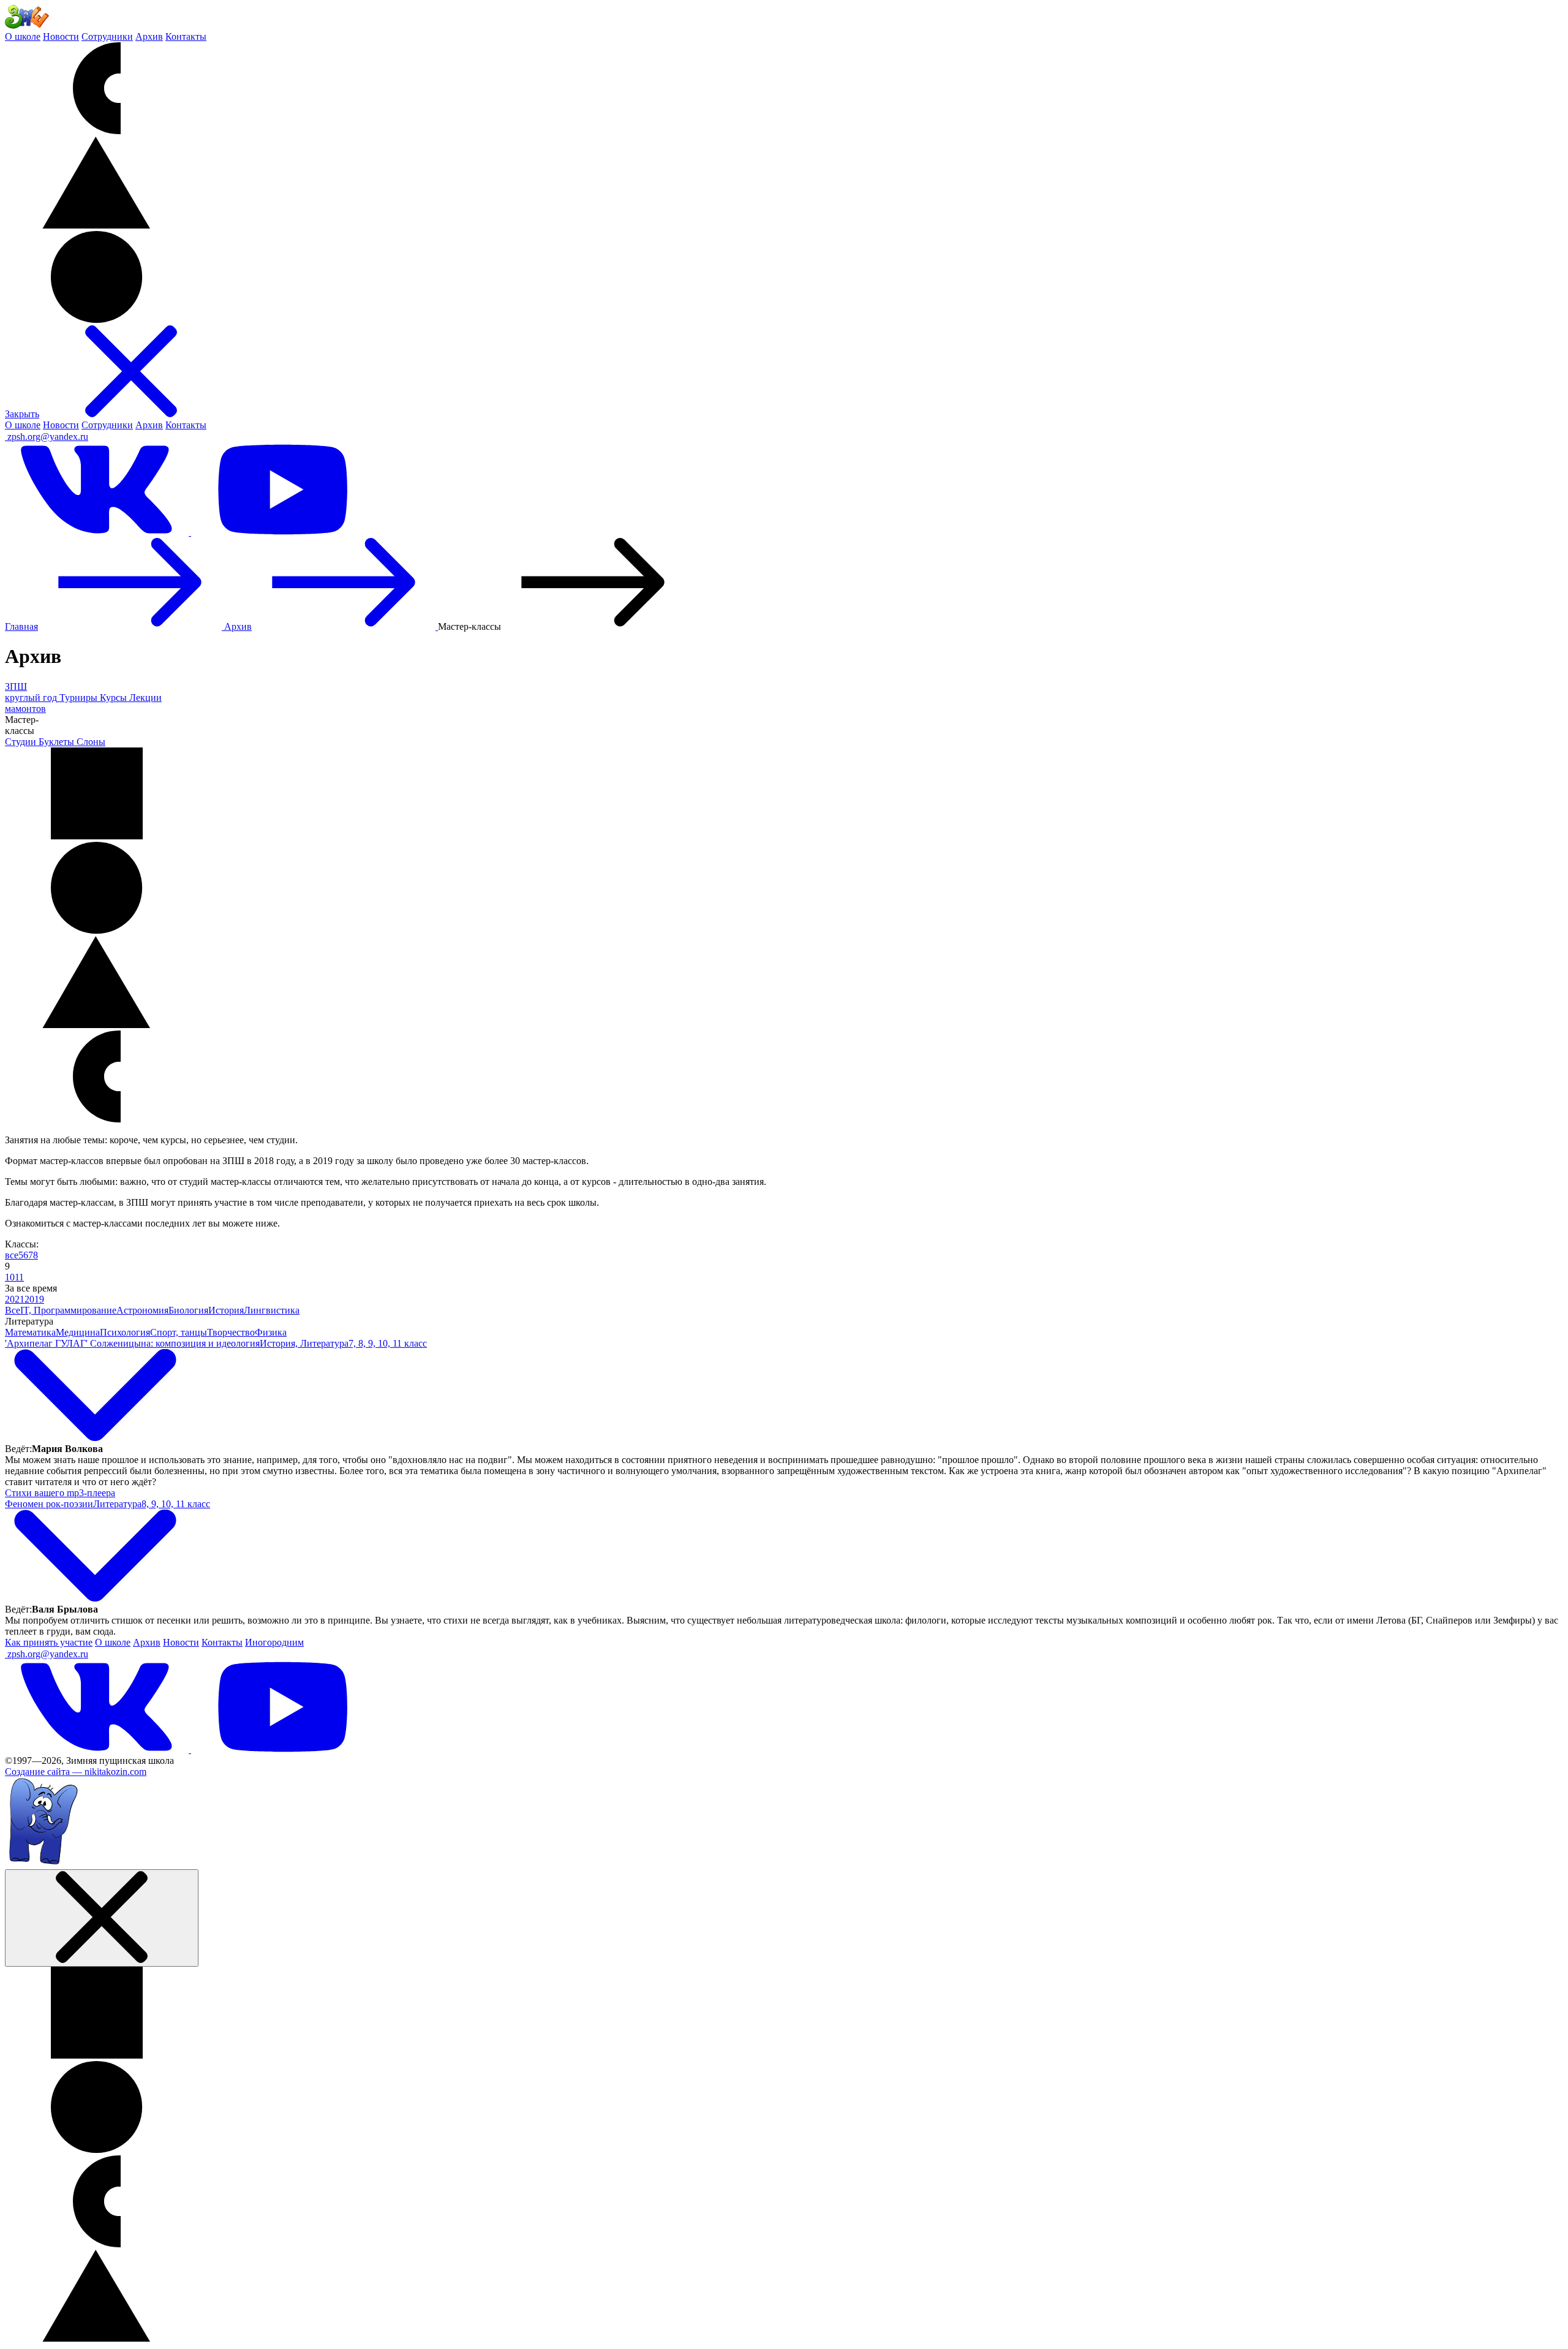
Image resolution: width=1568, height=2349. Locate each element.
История (226, 1310)
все (12, 1255)
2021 (15, 1299)
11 (19, 1277)
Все (13, 1310)
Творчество (231, 1332)
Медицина (78, 1332)
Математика (30, 1332)
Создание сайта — (76, 1772)
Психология (125, 1332)
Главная (21, 626)
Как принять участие (49, 1642)
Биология (188, 1310)
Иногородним (274, 1642)
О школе (23, 36)
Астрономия (142, 1310)
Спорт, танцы (179, 1332)
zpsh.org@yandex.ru (48, 437)
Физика (271, 1332)
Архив (149, 36)
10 (10, 1277)
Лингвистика (272, 1310)
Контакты (186, 36)
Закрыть (22, 414)
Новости (61, 36)
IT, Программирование (68, 1310)
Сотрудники (107, 36)
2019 (34, 1299)
